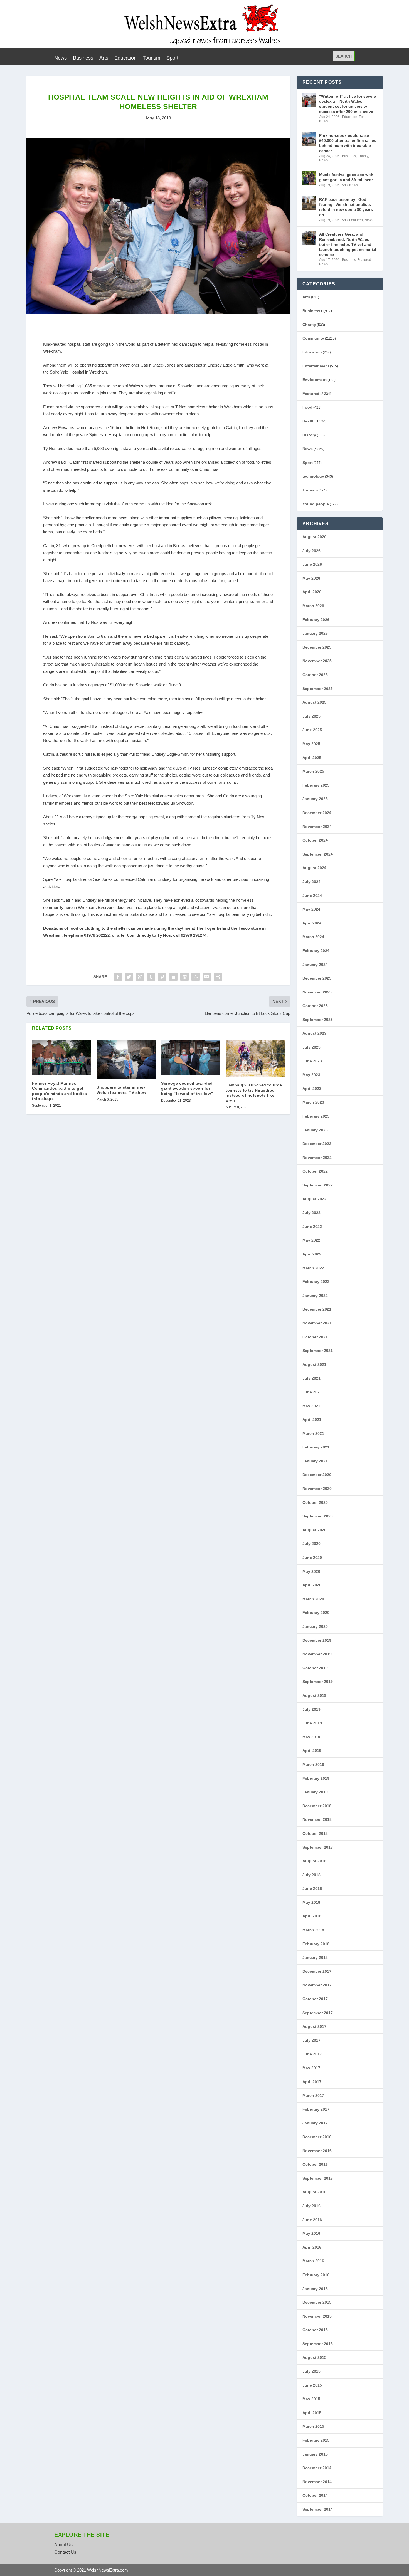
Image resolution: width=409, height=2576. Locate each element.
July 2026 (311, 551)
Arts (104, 58)
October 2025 (315, 675)
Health (309, 421)
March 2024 (313, 937)
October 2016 (315, 2164)
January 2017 (315, 2123)
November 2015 (317, 2316)
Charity (363, 156)
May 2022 (311, 1240)
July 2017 (311, 2040)
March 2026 (313, 606)
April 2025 (312, 758)
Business (83, 58)
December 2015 (317, 2302)
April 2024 (312, 923)
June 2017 (312, 2054)
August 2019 (314, 1695)
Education (125, 58)
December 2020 (317, 1475)
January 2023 (315, 1130)
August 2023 (314, 1033)
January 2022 (315, 1296)
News (61, 58)
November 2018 (317, 1819)
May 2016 (311, 2233)
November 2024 (317, 827)
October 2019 (315, 1668)
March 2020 (313, 1599)
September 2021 (318, 1351)
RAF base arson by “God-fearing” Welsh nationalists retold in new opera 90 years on (346, 207)
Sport (172, 58)
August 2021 (314, 1364)
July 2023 (311, 1047)
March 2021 (313, 1433)
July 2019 (311, 1709)
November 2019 (317, 1654)
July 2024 (311, 882)
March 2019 (313, 1764)
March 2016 (313, 2261)
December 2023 (317, 978)
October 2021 (315, 1337)
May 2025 (311, 744)
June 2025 (312, 730)
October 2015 (315, 2330)
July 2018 (311, 1875)
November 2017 (317, 1985)
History (309, 435)
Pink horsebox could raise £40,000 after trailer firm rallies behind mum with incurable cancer (348, 143)
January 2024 (315, 965)
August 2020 (314, 1530)
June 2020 (312, 1558)
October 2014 (315, 2495)
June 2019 (312, 1723)
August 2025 (314, 702)
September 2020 (318, 1516)
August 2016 (314, 2192)
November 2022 (317, 1158)
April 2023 (312, 1089)
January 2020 (315, 1626)
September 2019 (318, 1682)
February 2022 (316, 1282)
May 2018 (311, 1902)
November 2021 (317, 1323)
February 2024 (316, 951)
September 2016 (318, 2178)
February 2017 (316, 2109)
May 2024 (311, 909)
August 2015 (314, 2357)
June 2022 (312, 1227)
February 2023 (316, 1116)
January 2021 (315, 1461)
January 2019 (315, 1792)
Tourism (151, 58)
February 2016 (316, 2275)
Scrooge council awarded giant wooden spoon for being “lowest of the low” (187, 1088)
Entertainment (316, 366)
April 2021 (312, 1420)
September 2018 (318, 1847)
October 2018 (315, 1833)
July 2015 (311, 2371)
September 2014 (318, 2509)
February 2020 (316, 1613)
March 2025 (313, 771)
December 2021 (317, 1309)
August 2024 (314, 868)
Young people (316, 504)
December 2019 (317, 1640)
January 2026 (315, 633)
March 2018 (313, 1930)
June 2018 (312, 1888)
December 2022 (317, 1144)
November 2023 (317, 992)
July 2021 (311, 1378)
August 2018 (314, 1861)
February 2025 (316, 785)
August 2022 (314, 1199)
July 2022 (311, 1213)
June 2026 (312, 564)
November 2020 (317, 1489)
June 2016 (312, 2220)
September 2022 (318, 1185)
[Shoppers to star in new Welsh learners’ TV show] (126, 1060)
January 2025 (315, 799)
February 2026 (316, 620)
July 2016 (311, 2206)
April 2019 (312, 1751)
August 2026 (314, 537)
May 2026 (311, 578)
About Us (63, 2545)
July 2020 (311, 1544)
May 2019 (311, 1737)
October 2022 (315, 1171)
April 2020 (312, 1585)
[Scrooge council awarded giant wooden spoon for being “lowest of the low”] (191, 1058)
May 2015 (311, 2399)
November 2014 (317, 2482)
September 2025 (318, 689)
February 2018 (316, 1944)
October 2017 (315, 1999)
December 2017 (317, 1971)
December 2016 (317, 2137)
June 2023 (312, 1061)
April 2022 (312, 1254)
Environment (315, 380)
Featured (366, 117)
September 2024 (318, 854)
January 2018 (315, 1957)
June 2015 (312, 2385)
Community (313, 338)
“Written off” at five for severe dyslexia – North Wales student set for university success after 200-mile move (348, 104)
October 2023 (315, 1006)
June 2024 (312, 896)
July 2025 (311, 716)
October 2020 (315, 1502)
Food (307, 407)
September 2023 (318, 1020)
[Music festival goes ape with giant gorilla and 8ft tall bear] (309, 178)
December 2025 (317, 647)
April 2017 (312, 2082)
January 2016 (315, 2289)
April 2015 (312, 2413)
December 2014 (317, 2468)
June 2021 (312, 1392)
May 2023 (311, 1075)
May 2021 (311, 1406)
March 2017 (313, 2095)
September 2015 (318, 2344)
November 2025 (317, 661)
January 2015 (315, 2454)
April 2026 (312, 592)
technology (313, 476)
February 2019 (316, 1778)
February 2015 (316, 2440)
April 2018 (312, 1916)
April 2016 (312, 2247)
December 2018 (317, 1806)
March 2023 (313, 1102)
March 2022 (313, 1268)
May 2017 (311, 2068)
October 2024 (315, 840)
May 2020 (311, 1571)
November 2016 (317, 2151)
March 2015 (313, 2426)
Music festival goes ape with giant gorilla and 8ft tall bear (346, 177)
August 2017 (314, 2026)
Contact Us (65, 2552)
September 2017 (318, 2013)
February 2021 (316, 1447)
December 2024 (317, 813)
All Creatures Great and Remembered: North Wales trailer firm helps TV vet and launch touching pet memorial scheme (348, 244)
